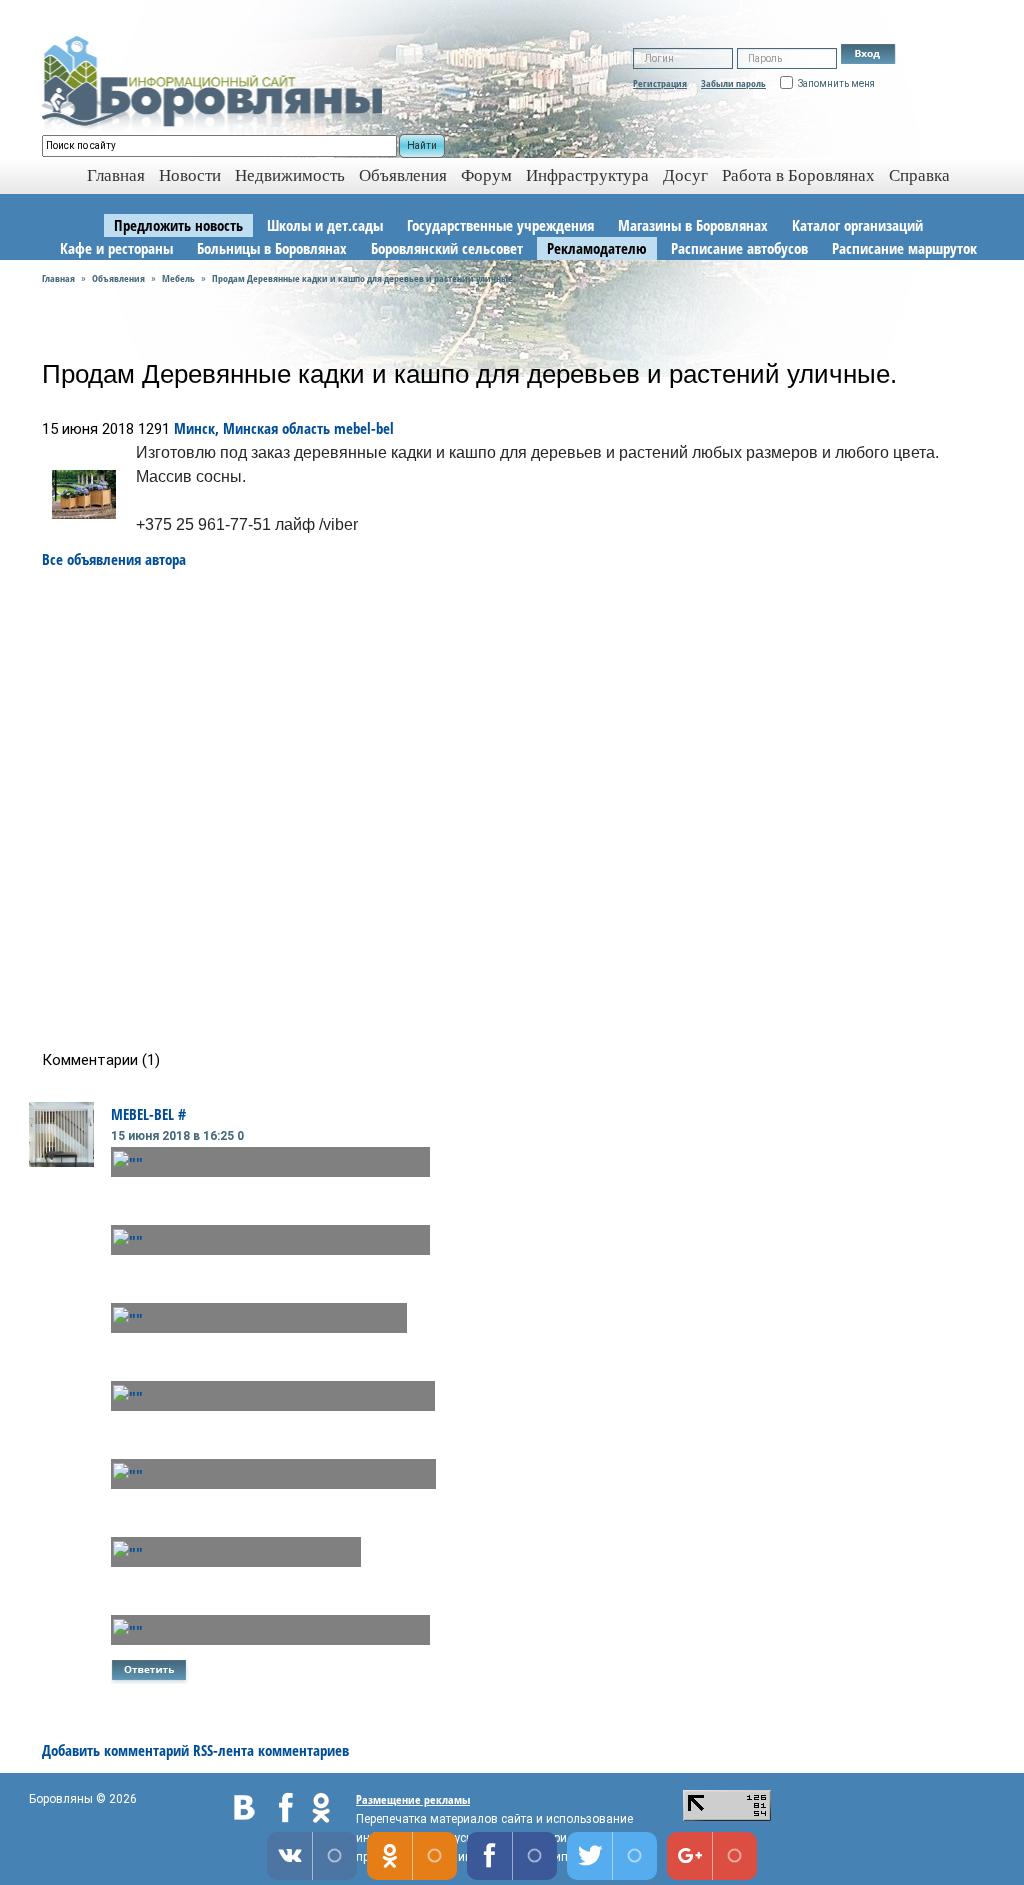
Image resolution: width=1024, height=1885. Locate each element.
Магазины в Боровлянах (693, 225)
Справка (919, 175)
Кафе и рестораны (116, 248)
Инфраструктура (587, 175)
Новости (190, 175)
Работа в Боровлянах (798, 175)
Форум (486, 175)
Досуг (685, 175)
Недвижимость (290, 175)
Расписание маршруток (904, 248)
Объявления (403, 175)
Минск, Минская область (252, 428)
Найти (422, 145)
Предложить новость (178, 225)
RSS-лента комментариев (271, 1750)
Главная (58, 278)
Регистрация (660, 83)
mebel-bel (364, 428)
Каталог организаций (857, 225)
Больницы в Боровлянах (272, 248)
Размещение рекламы (413, 1799)
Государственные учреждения (500, 225)
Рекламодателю (597, 248)
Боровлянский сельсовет (447, 248)
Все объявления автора (114, 559)
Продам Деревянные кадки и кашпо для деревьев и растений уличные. (364, 278)
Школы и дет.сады (325, 225)
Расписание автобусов (739, 248)
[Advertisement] (518, 810)
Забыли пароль (733, 83)
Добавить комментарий (115, 1750)
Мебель (178, 278)
